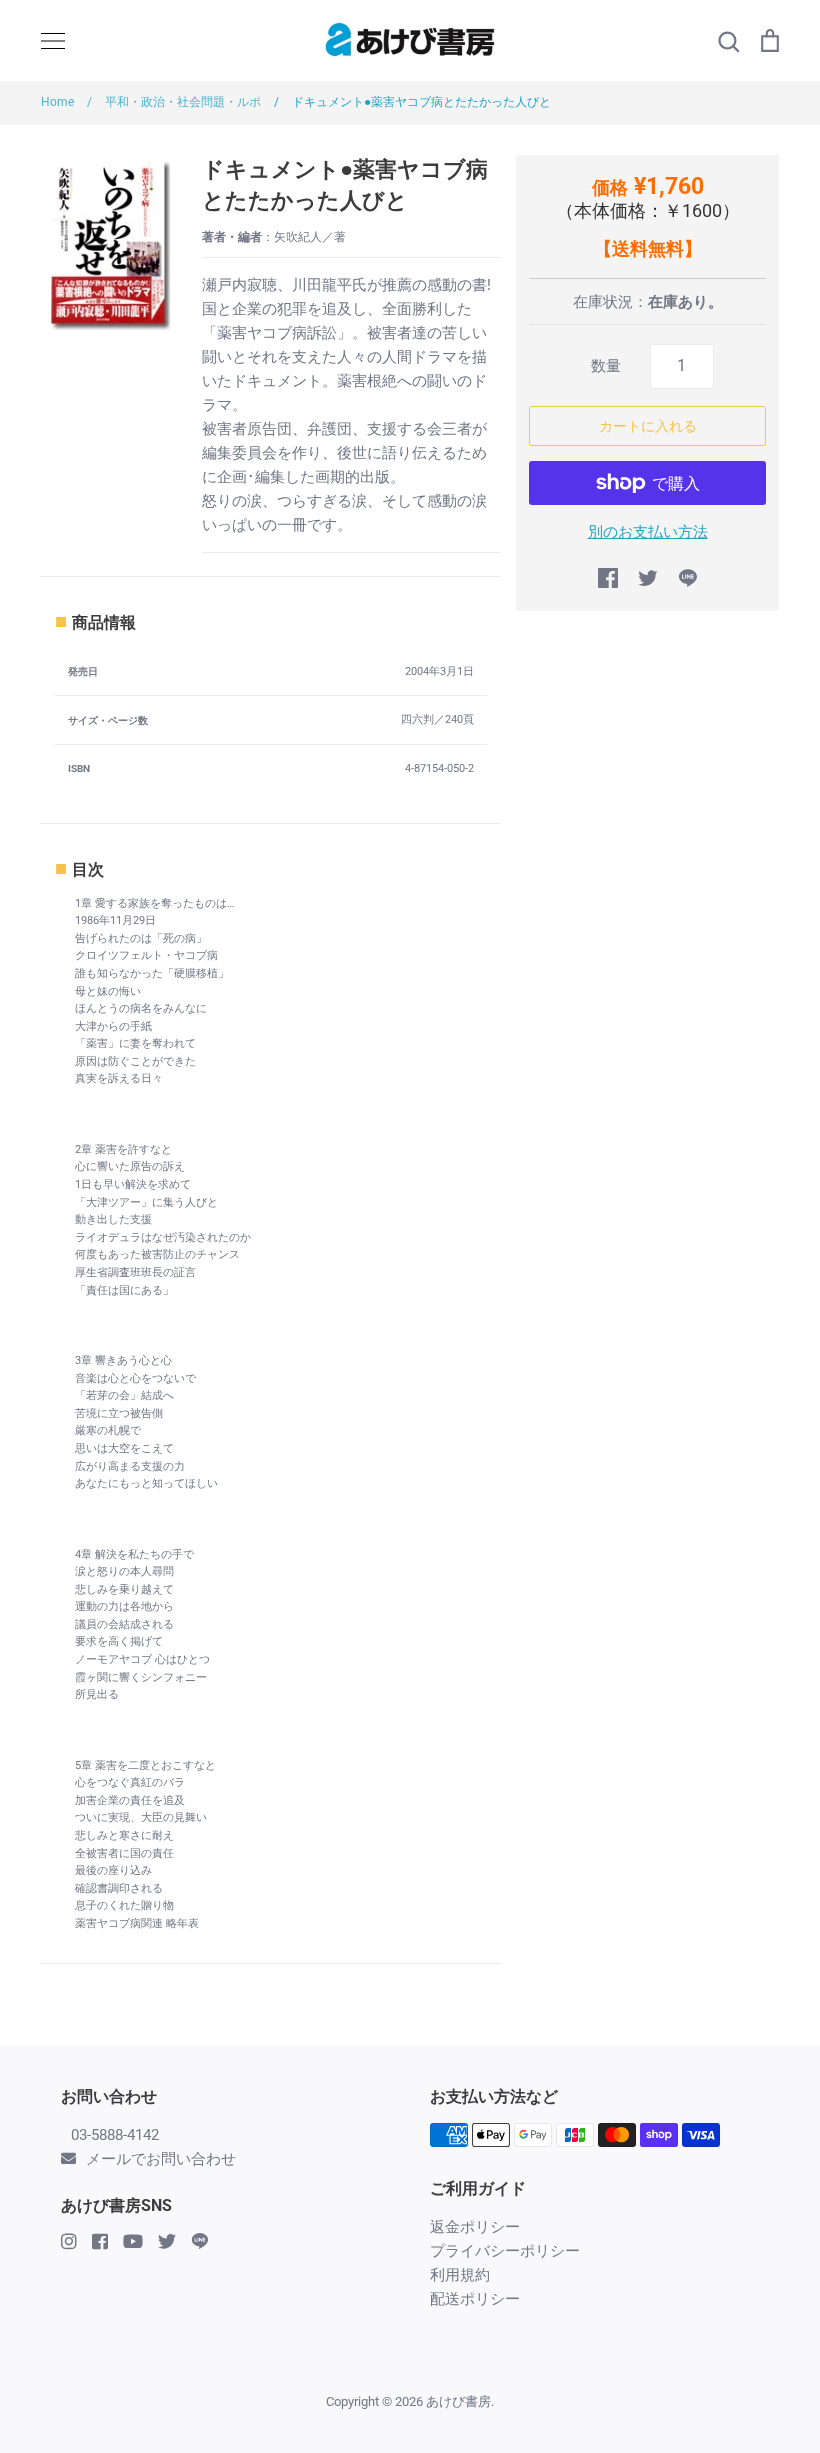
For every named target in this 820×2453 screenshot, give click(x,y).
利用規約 (460, 2275)
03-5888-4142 (115, 2135)
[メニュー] (53, 41)
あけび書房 (458, 2401)
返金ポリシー (475, 2227)
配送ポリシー (475, 2299)
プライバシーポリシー (505, 2251)
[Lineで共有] (688, 578)
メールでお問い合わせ (161, 2159)
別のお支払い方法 (648, 532)
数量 (606, 366)
